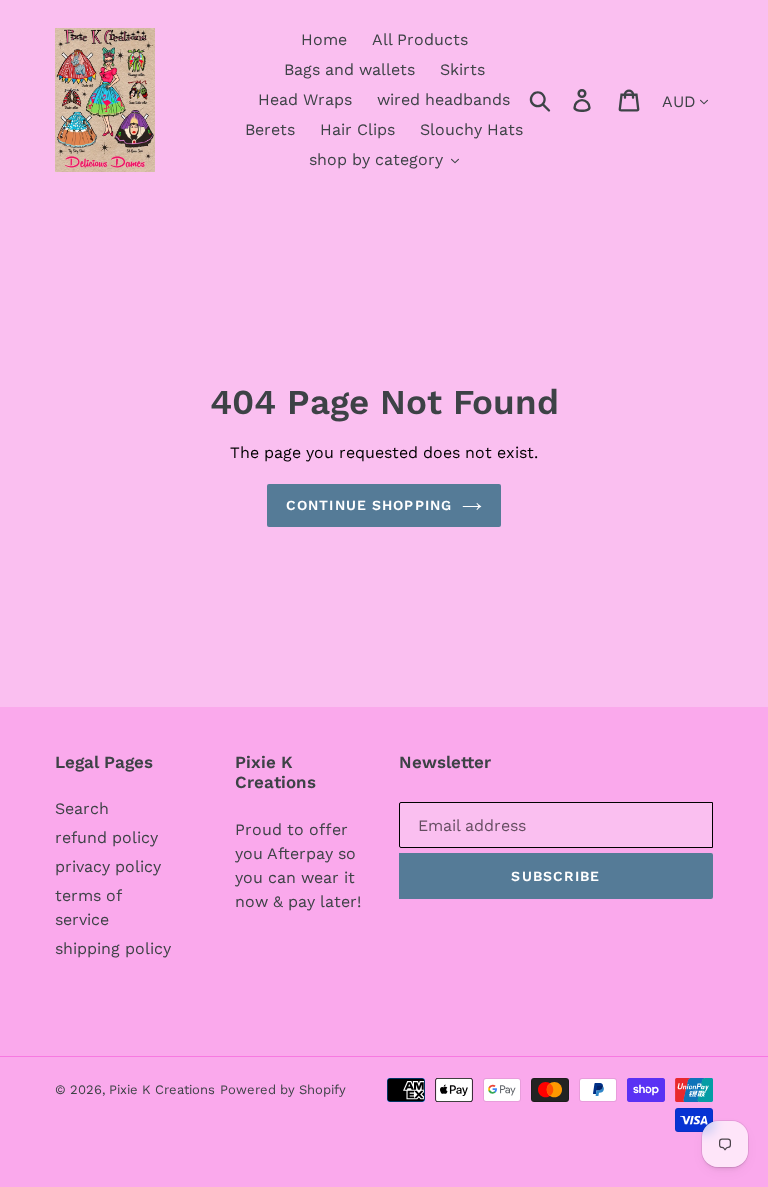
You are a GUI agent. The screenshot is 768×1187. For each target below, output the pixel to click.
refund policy (106, 837)
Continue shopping (369, 505)
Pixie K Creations (162, 1089)
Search (82, 808)
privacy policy (108, 866)
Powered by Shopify (283, 1089)
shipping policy (113, 948)
